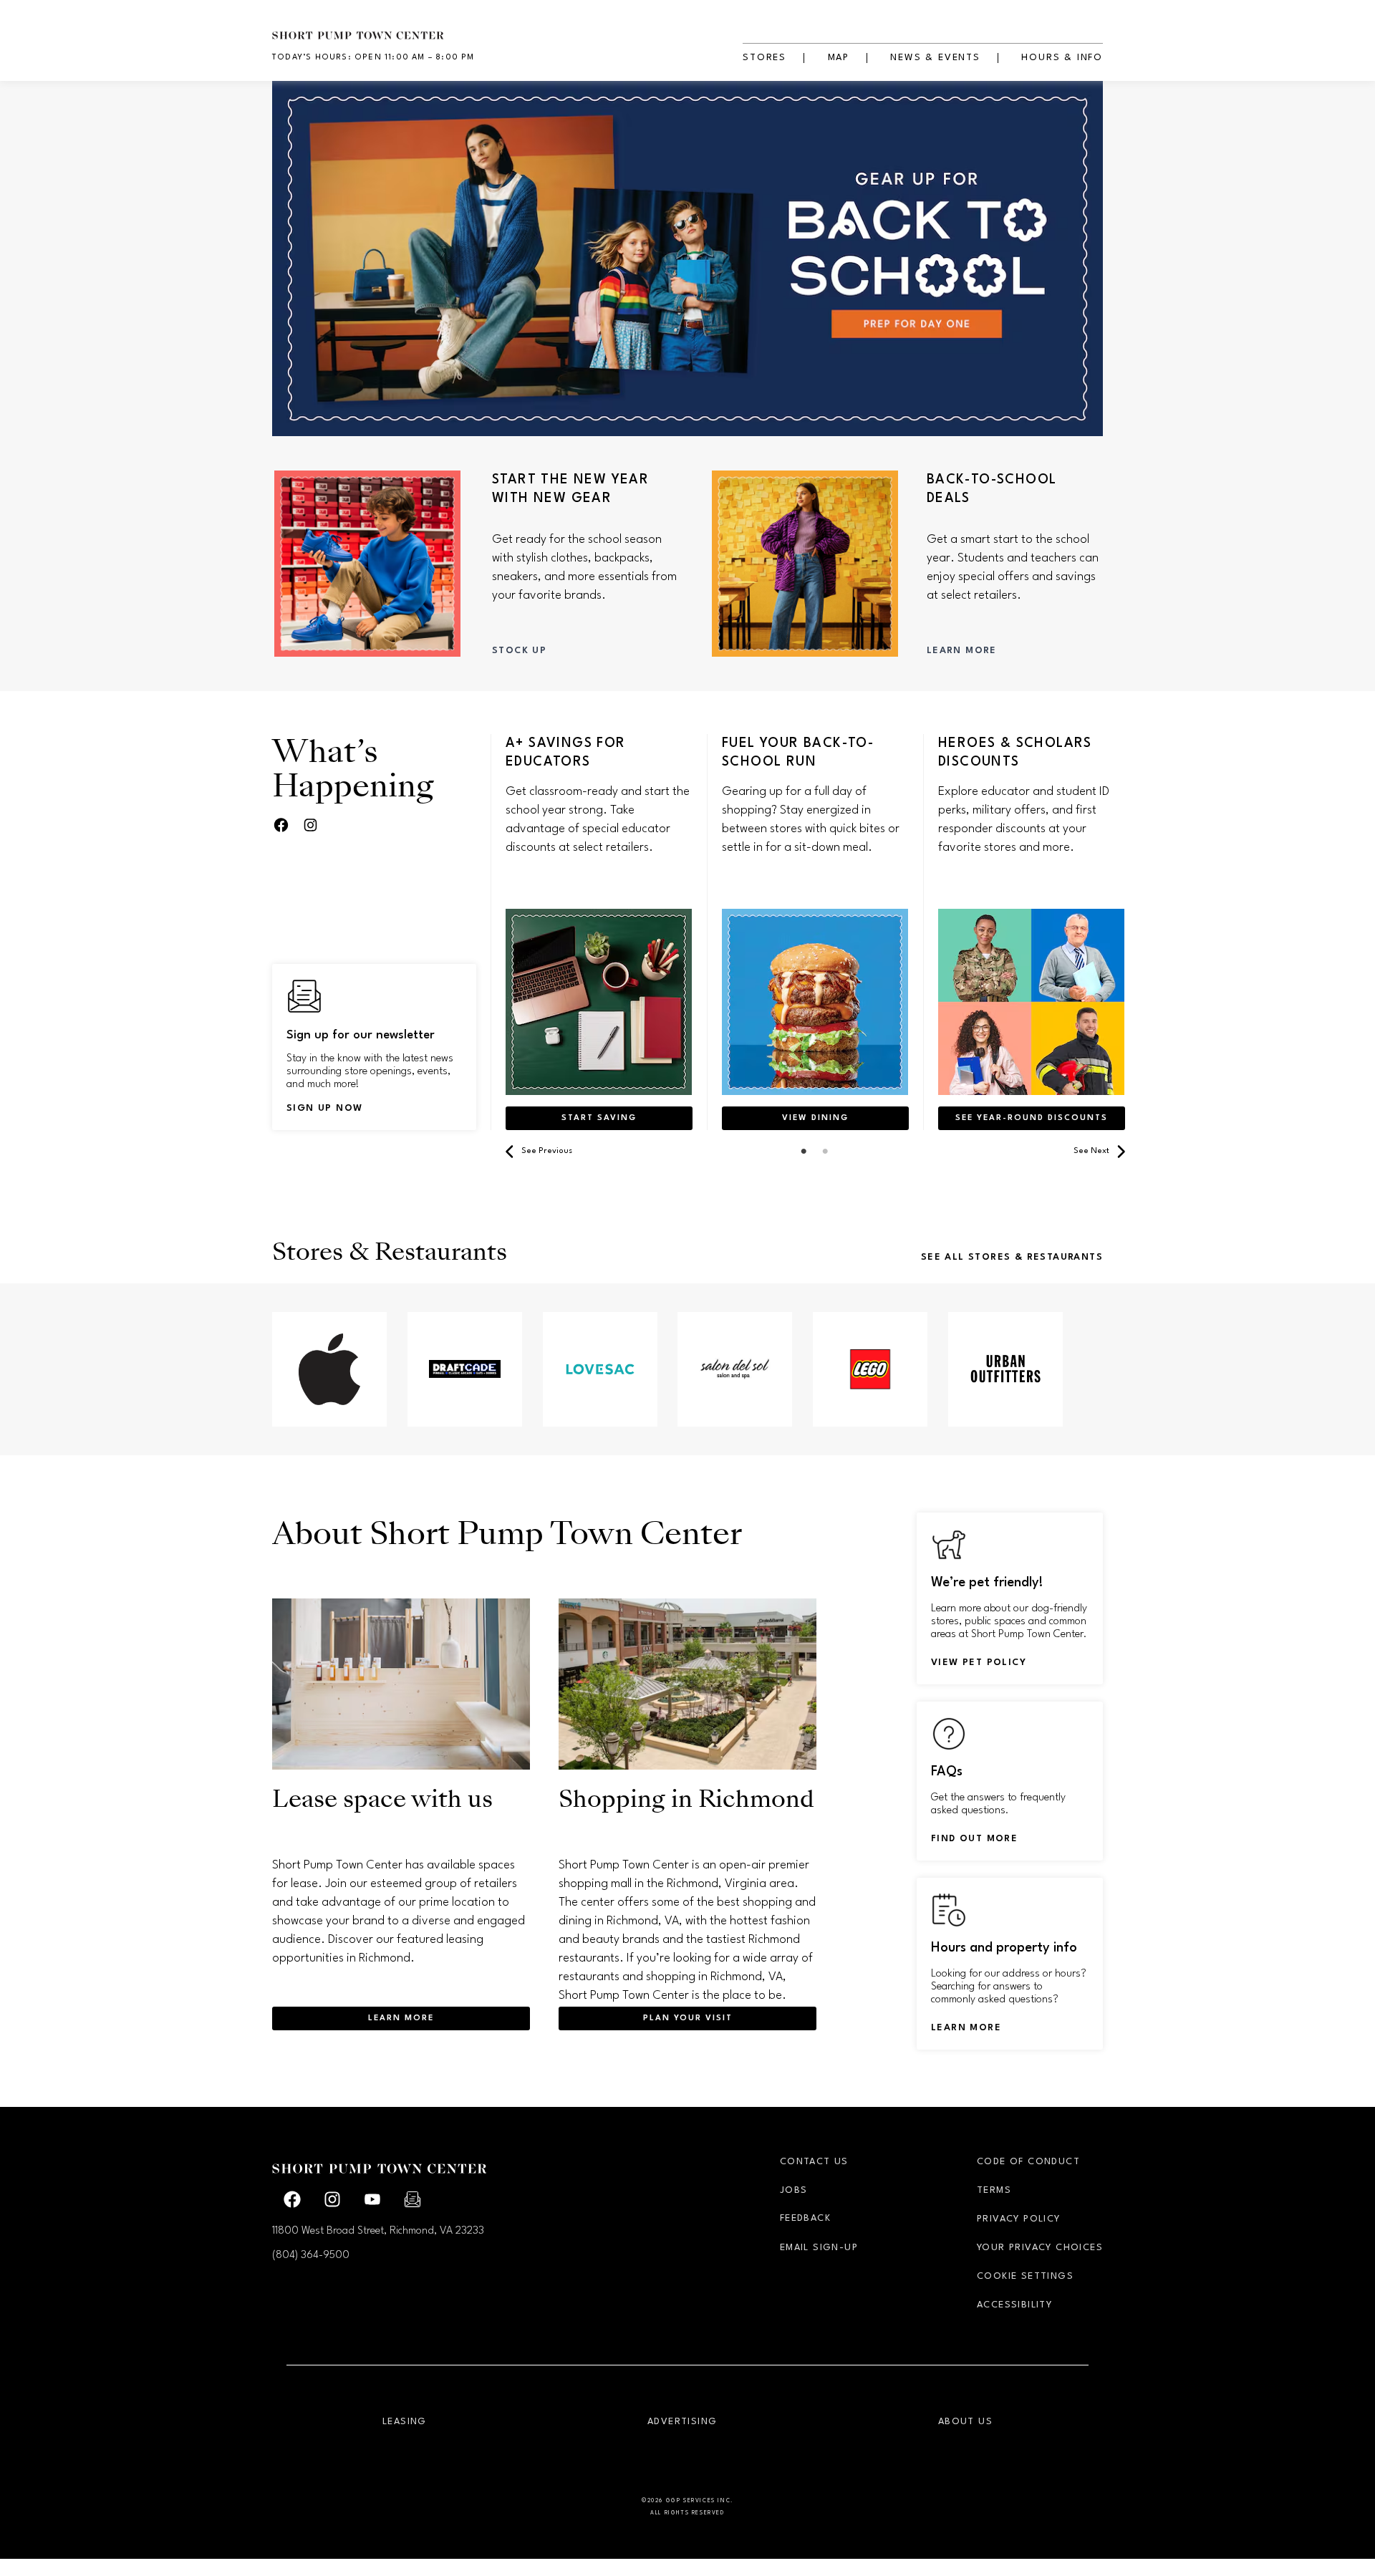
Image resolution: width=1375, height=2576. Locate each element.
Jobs (794, 2190)
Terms (994, 2190)
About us (965, 2422)
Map (839, 58)
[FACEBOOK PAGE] (281, 826)
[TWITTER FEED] (310, 826)
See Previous (547, 1151)
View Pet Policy (979, 1663)
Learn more (966, 2028)
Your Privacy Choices (1040, 2248)
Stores (764, 58)
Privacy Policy (1019, 2219)
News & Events (935, 58)
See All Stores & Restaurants (1012, 1257)
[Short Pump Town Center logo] (380, 27)
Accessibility (1014, 2305)
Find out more (974, 1839)
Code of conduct (1028, 2162)
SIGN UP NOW (324, 1108)
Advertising (682, 2422)
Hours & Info (1062, 58)
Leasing (405, 2422)
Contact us (814, 2162)
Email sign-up (819, 2248)
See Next (1091, 1151)
